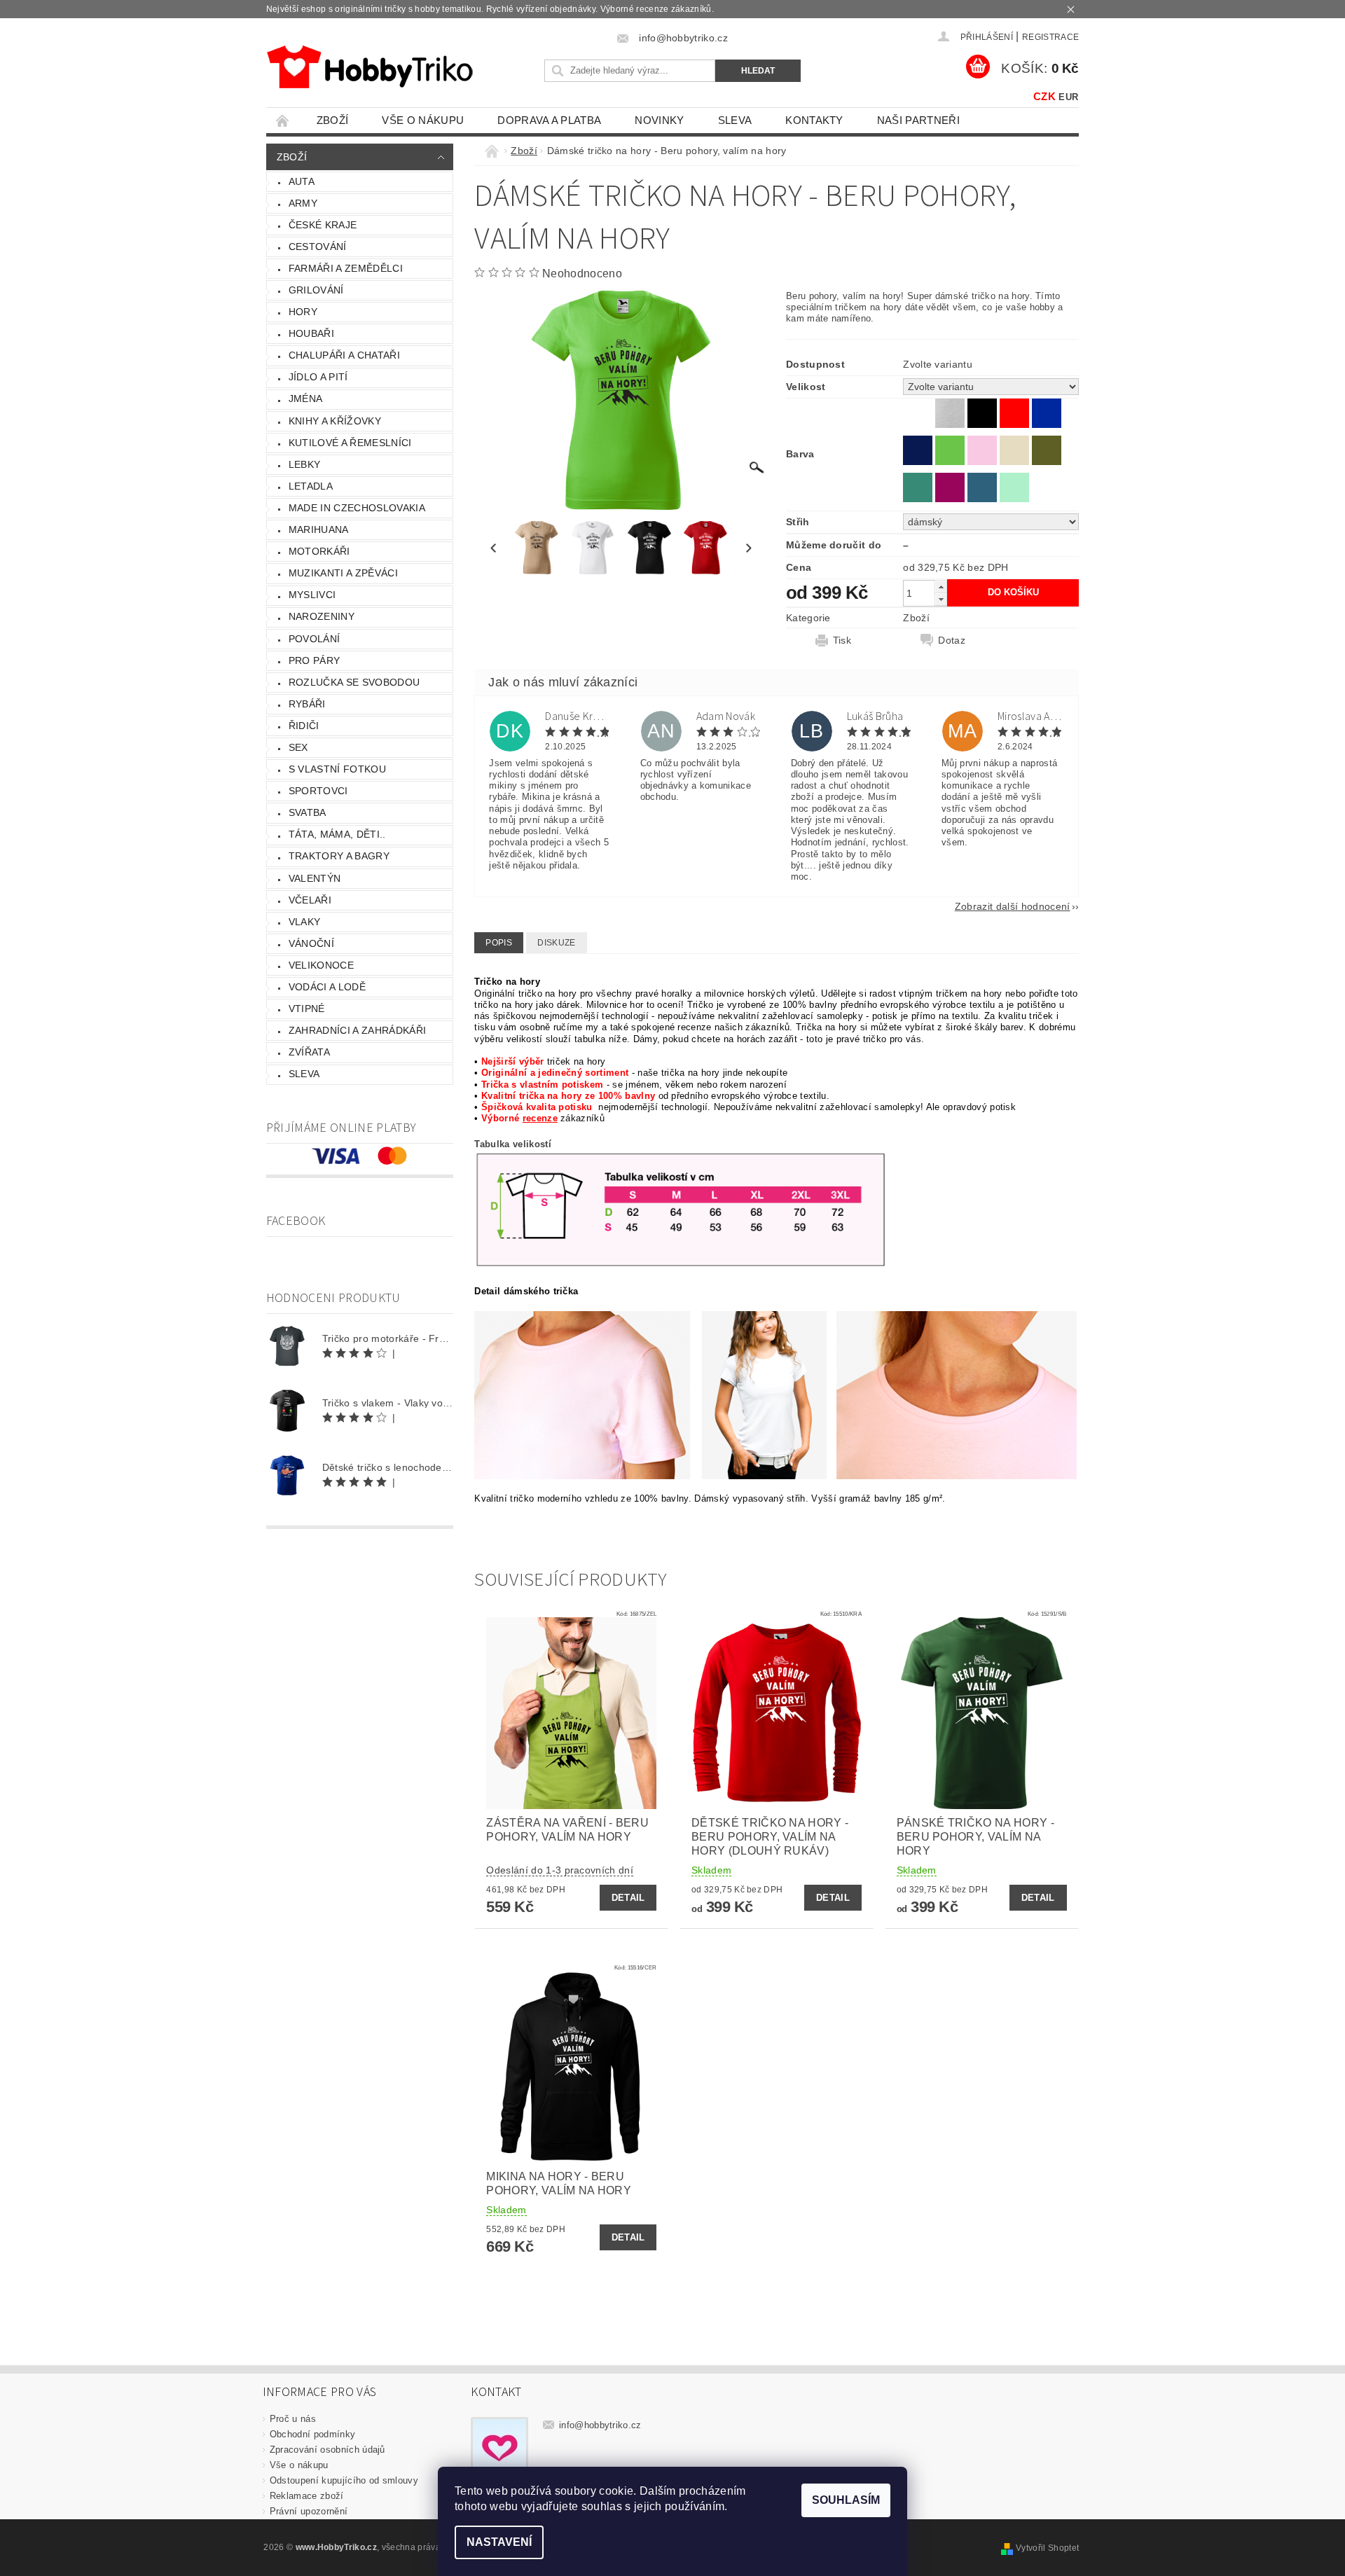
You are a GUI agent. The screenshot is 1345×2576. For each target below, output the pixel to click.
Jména (306, 399)
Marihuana (319, 529)
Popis (499, 943)
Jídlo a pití (318, 377)
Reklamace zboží (307, 2496)
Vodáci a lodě (327, 987)
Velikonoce (321, 965)
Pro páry (315, 660)
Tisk (842, 640)
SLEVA (735, 120)
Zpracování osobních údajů (327, 2450)
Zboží (333, 120)
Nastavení (499, 2542)
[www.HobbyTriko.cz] (370, 67)
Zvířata (309, 1052)
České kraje (323, 225)
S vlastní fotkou (337, 769)
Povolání (315, 639)
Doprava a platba (549, 120)
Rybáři (307, 704)
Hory (303, 312)
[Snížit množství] (941, 599)
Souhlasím (846, 2500)
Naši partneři (918, 120)
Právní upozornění (309, 2511)
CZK (1044, 96)
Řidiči (304, 726)
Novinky (659, 120)
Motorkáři (319, 551)
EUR (1068, 97)
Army (303, 203)
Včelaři (310, 900)
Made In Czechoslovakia (357, 508)
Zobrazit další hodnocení (1013, 906)
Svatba (308, 812)
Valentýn (315, 878)
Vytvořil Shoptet (1047, 2548)
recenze (540, 1118)
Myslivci (312, 595)
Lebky (305, 464)
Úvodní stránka (283, 120)
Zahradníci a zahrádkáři (357, 1030)
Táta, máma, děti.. (337, 834)
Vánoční (311, 943)
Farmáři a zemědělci (346, 268)
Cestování (318, 247)
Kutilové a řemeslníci (350, 443)
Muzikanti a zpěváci (343, 573)
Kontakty (814, 120)
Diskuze (556, 943)
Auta (302, 181)
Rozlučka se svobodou (354, 682)
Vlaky (305, 922)
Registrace (1050, 37)
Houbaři (311, 333)
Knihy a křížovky (335, 421)
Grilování (316, 290)
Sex (298, 747)
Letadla (311, 486)
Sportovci (318, 791)
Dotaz (952, 640)
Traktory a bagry (339, 856)
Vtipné (307, 1009)
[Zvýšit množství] (941, 587)
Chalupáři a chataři (344, 355)
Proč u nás (293, 2419)
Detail (628, 1898)
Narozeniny (322, 616)
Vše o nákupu (423, 120)
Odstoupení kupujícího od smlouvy (344, 2480)
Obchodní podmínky (312, 2434)
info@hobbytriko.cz (600, 2425)
